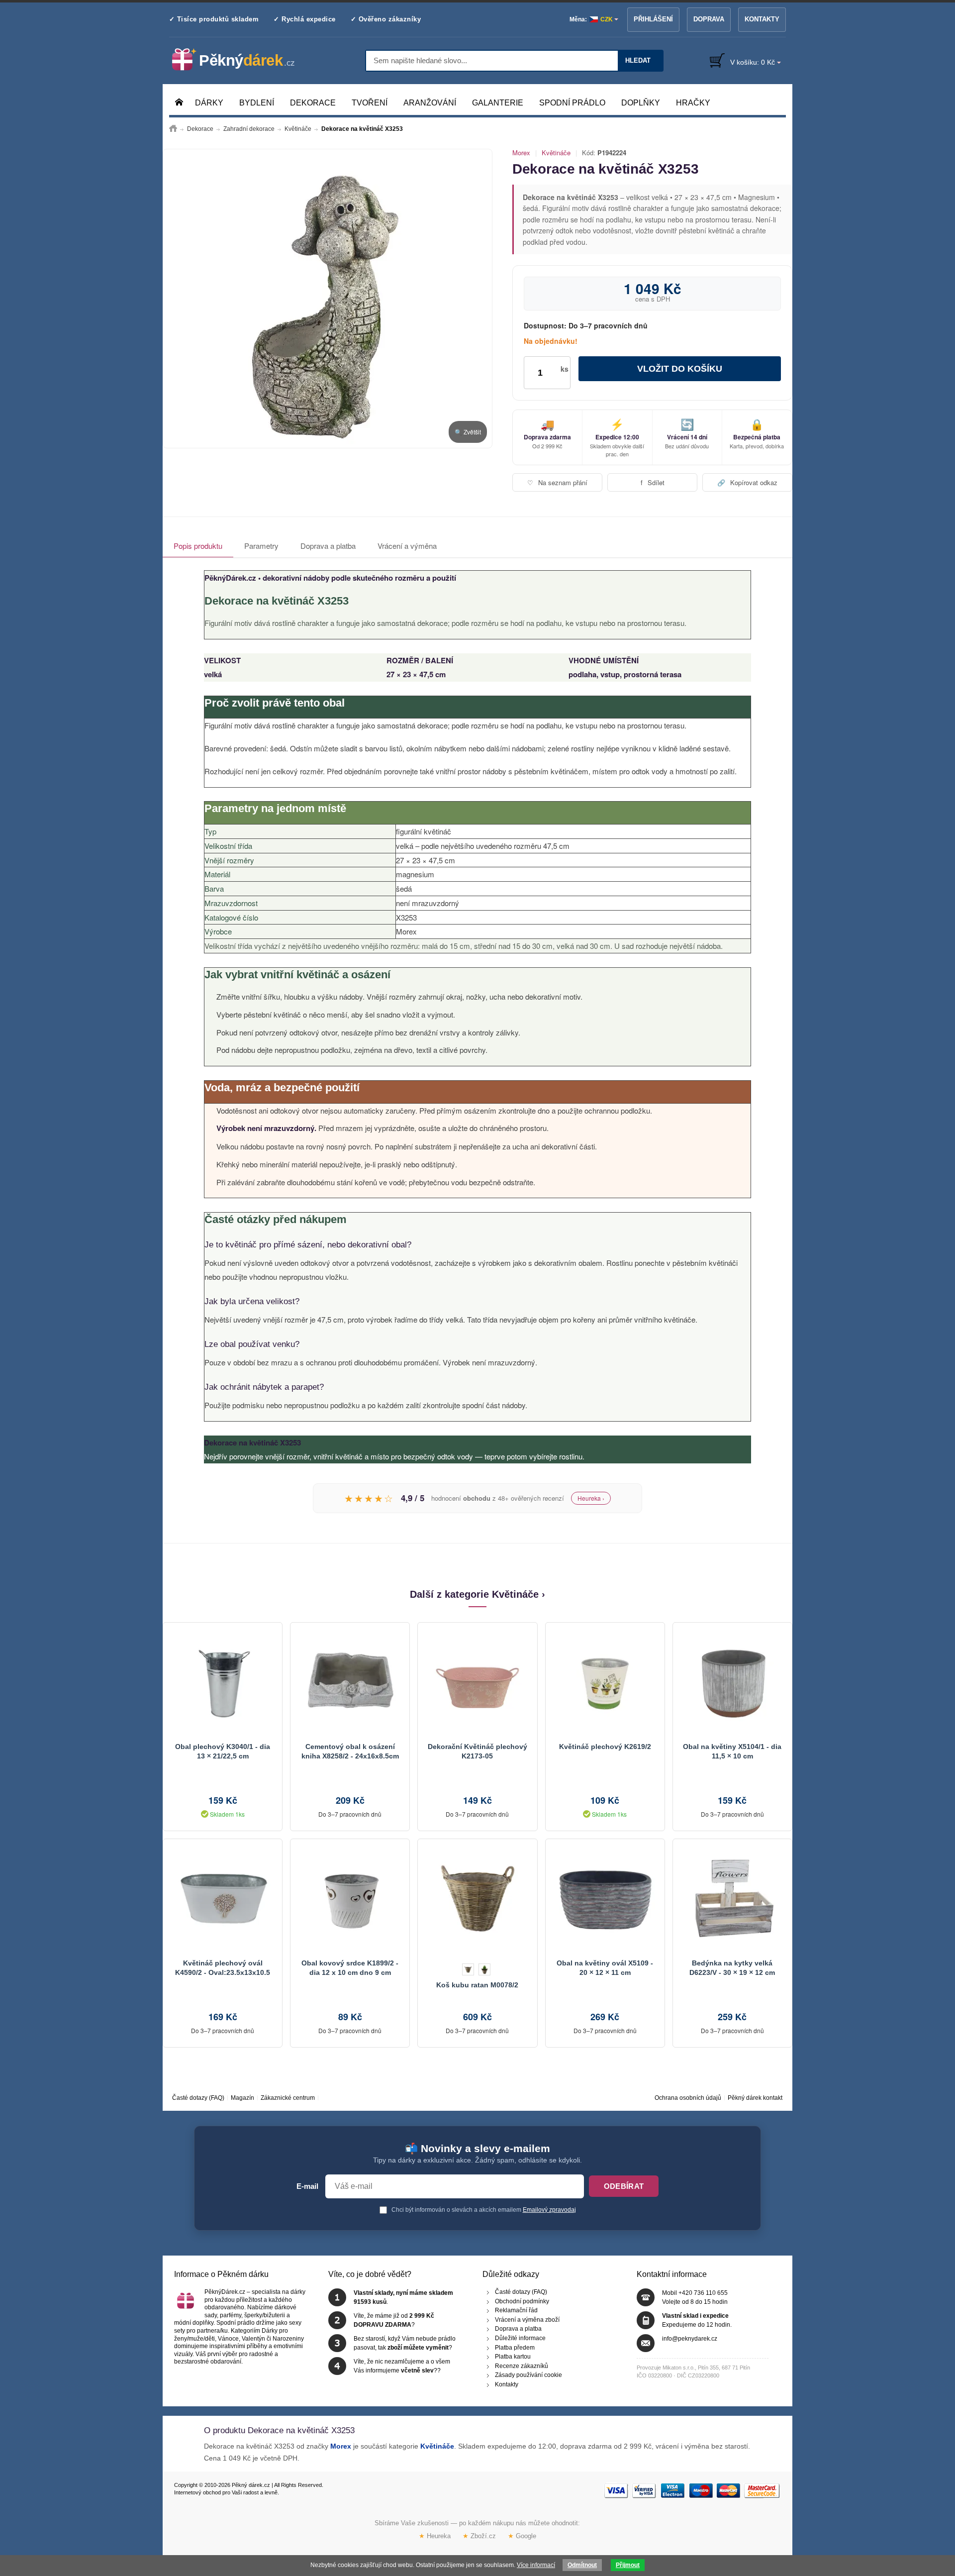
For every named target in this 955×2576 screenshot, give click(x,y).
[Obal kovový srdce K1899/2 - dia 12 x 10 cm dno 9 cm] (350, 1899)
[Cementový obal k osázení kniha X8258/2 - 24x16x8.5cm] (350, 1682)
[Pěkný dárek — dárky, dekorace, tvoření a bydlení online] (241, 60)
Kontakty (762, 19)
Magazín (242, 2098)
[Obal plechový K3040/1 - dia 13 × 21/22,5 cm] (223, 1682)
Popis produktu (198, 546)
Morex (521, 153)
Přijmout (628, 2565)
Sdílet (653, 482)
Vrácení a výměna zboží (527, 2319)
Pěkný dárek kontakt (755, 2098)
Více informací (536, 2565)
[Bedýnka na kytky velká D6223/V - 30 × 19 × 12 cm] (732, 1899)
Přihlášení (653, 19)
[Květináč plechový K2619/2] (605, 1682)
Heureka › (591, 1498)
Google (522, 2536)
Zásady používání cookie (528, 2375)
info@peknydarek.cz (690, 2339)
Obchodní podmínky (522, 2301)
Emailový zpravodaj (549, 2210)
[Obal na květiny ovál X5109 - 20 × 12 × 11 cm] (605, 1899)
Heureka (435, 2536)
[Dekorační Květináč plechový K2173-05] (477, 1682)
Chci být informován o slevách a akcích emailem (483, 2210)
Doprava (709, 19)
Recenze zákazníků (522, 2366)
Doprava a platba (328, 546)
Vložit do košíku (680, 369)
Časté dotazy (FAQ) (198, 2098)
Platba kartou (513, 2357)
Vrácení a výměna (407, 546)
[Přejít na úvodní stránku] (173, 129)
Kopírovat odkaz (747, 482)
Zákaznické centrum (288, 2098)
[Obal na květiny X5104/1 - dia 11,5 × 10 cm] (732, 1682)
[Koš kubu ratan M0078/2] (477, 1899)
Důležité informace (520, 2338)
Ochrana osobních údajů (688, 2098)
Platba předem (515, 2347)
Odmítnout (582, 2565)
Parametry (261, 546)
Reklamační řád (516, 2310)
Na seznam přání (557, 482)
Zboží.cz (479, 2536)
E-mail (307, 2186)
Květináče (556, 153)
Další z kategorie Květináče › (477, 1594)
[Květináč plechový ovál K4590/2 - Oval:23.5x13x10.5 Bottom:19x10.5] (223, 1899)
